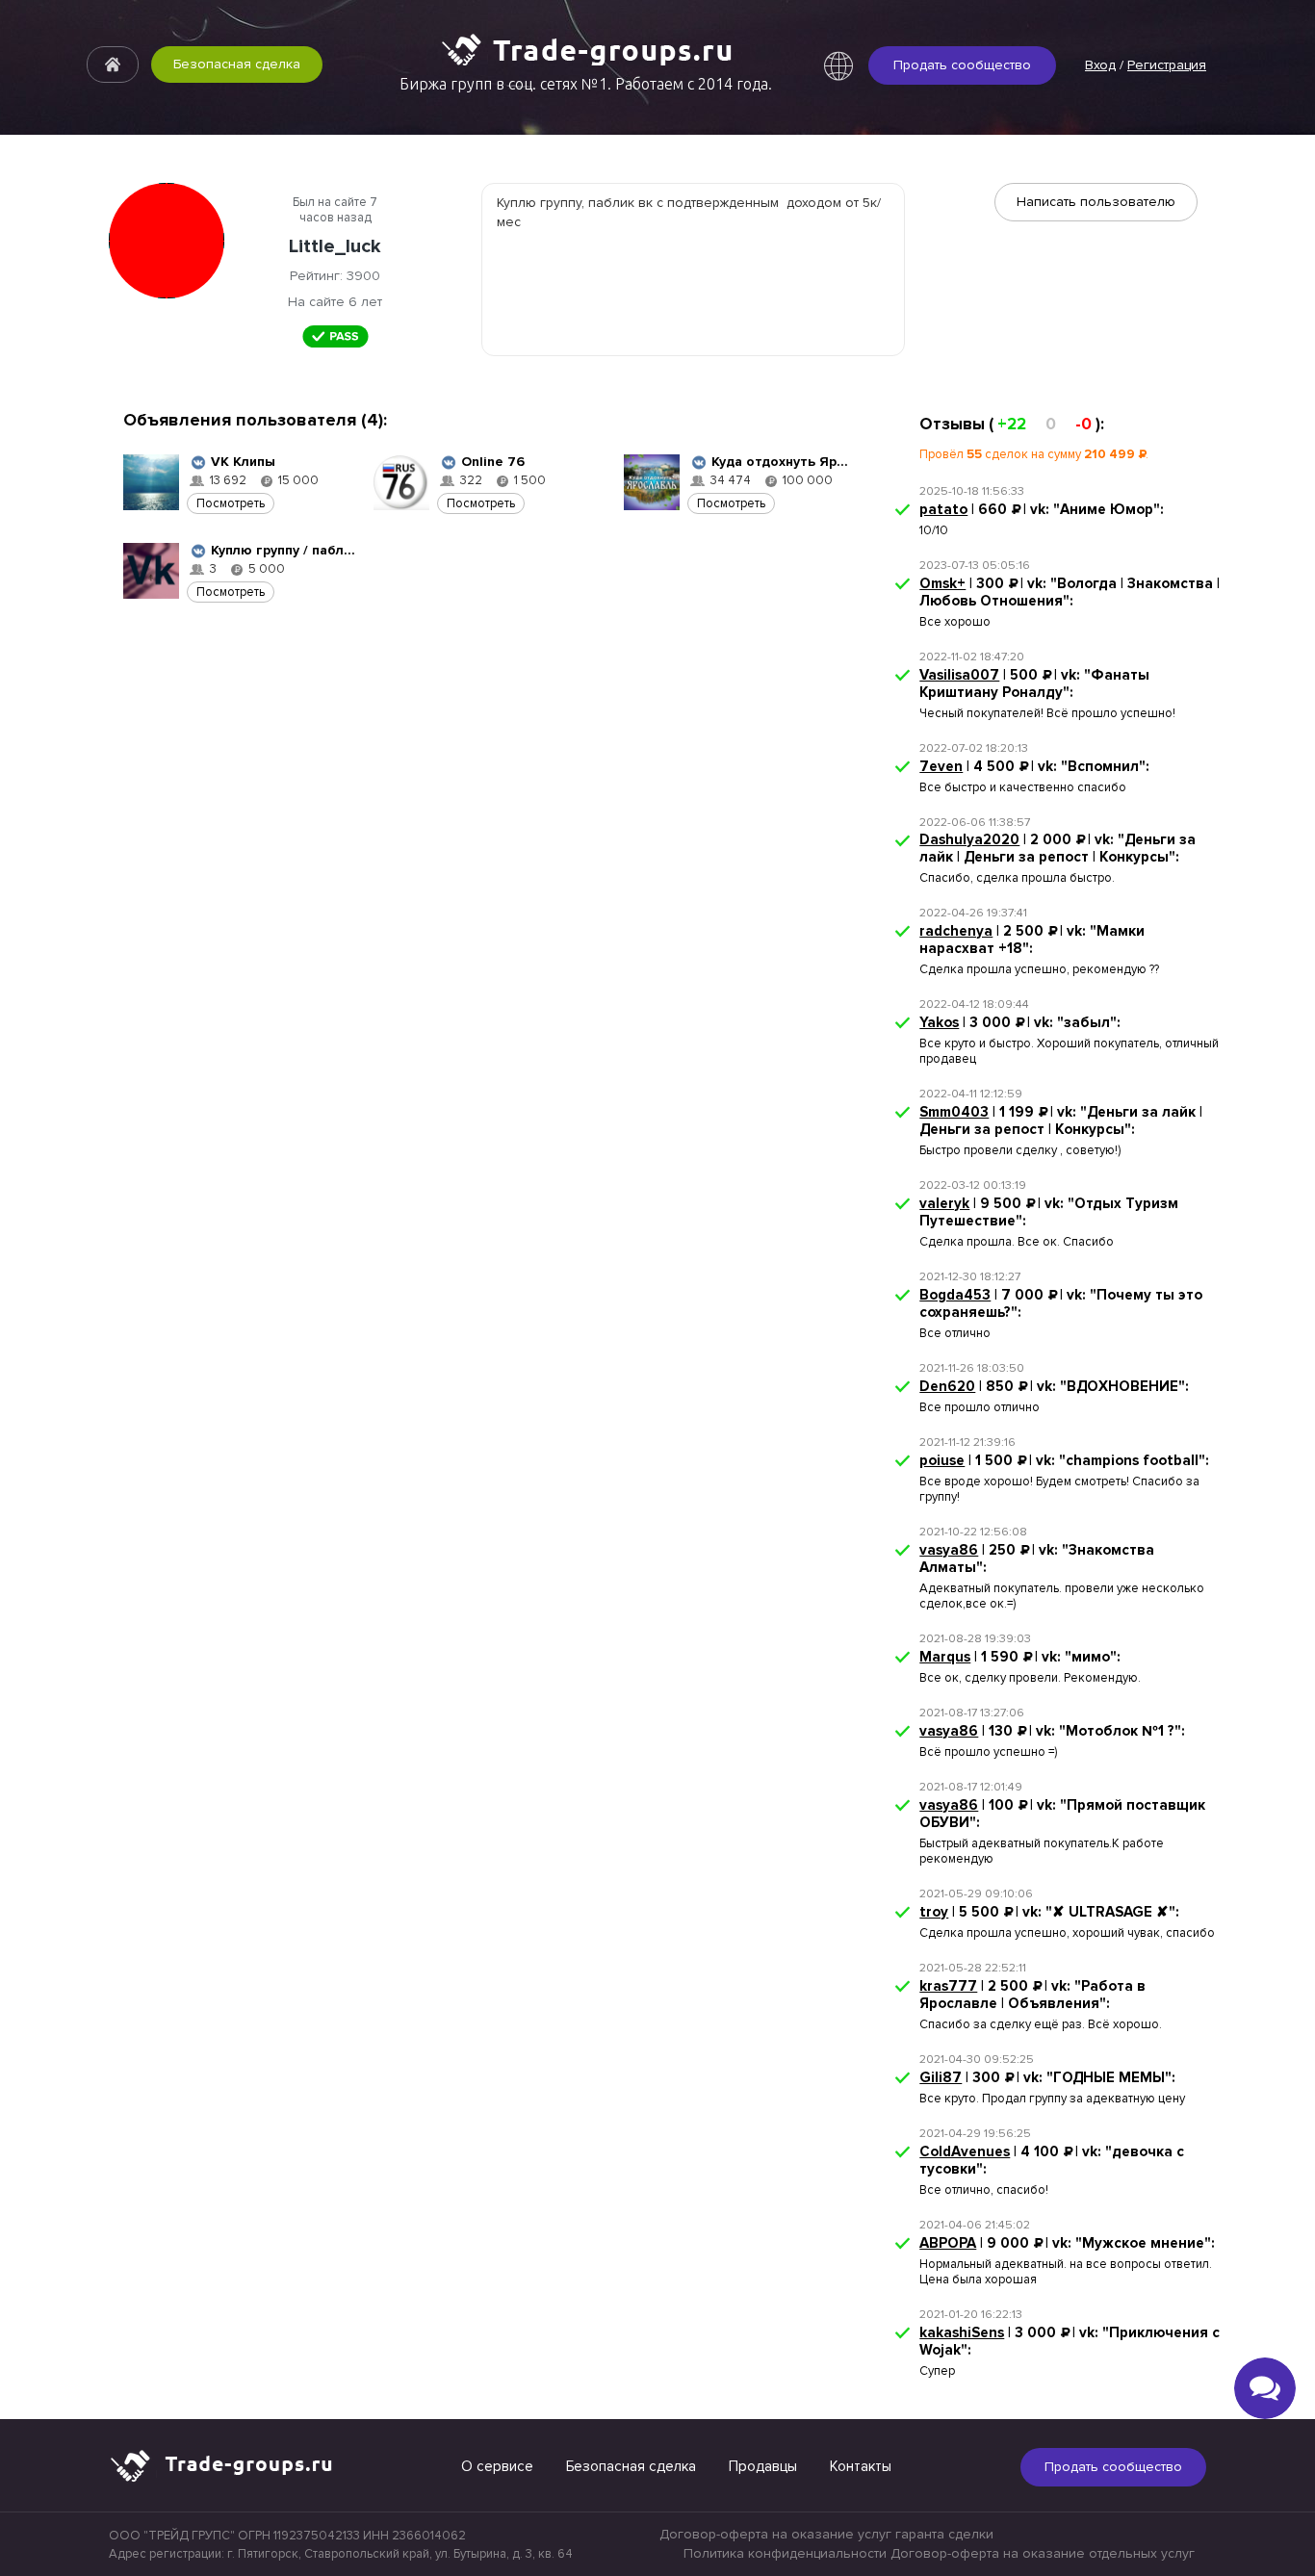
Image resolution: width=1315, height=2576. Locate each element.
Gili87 (941, 2077)
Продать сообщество (962, 65)
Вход (1100, 65)
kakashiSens (962, 2332)
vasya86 (949, 1550)
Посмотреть (231, 503)
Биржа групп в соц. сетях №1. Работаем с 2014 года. (586, 84)
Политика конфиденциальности (785, 2553)
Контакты (861, 2466)
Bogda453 (955, 1295)
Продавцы (763, 2466)
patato (943, 509)
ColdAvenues (965, 2151)
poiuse (942, 1460)
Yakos (939, 1022)
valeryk (944, 1203)
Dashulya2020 (969, 839)
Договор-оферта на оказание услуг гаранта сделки (826, 2534)
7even (941, 766)
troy (934, 1912)
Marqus (945, 1657)
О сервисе (497, 2466)
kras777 (948, 1986)
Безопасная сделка (237, 64)
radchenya (956, 931)
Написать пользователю (1096, 202)
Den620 (947, 1386)
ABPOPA (948, 2243)
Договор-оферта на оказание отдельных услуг (1043, 2553)
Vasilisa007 (959, 675)
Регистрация (1167, 65)
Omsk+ (942, 583)
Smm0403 (954, 1112)
